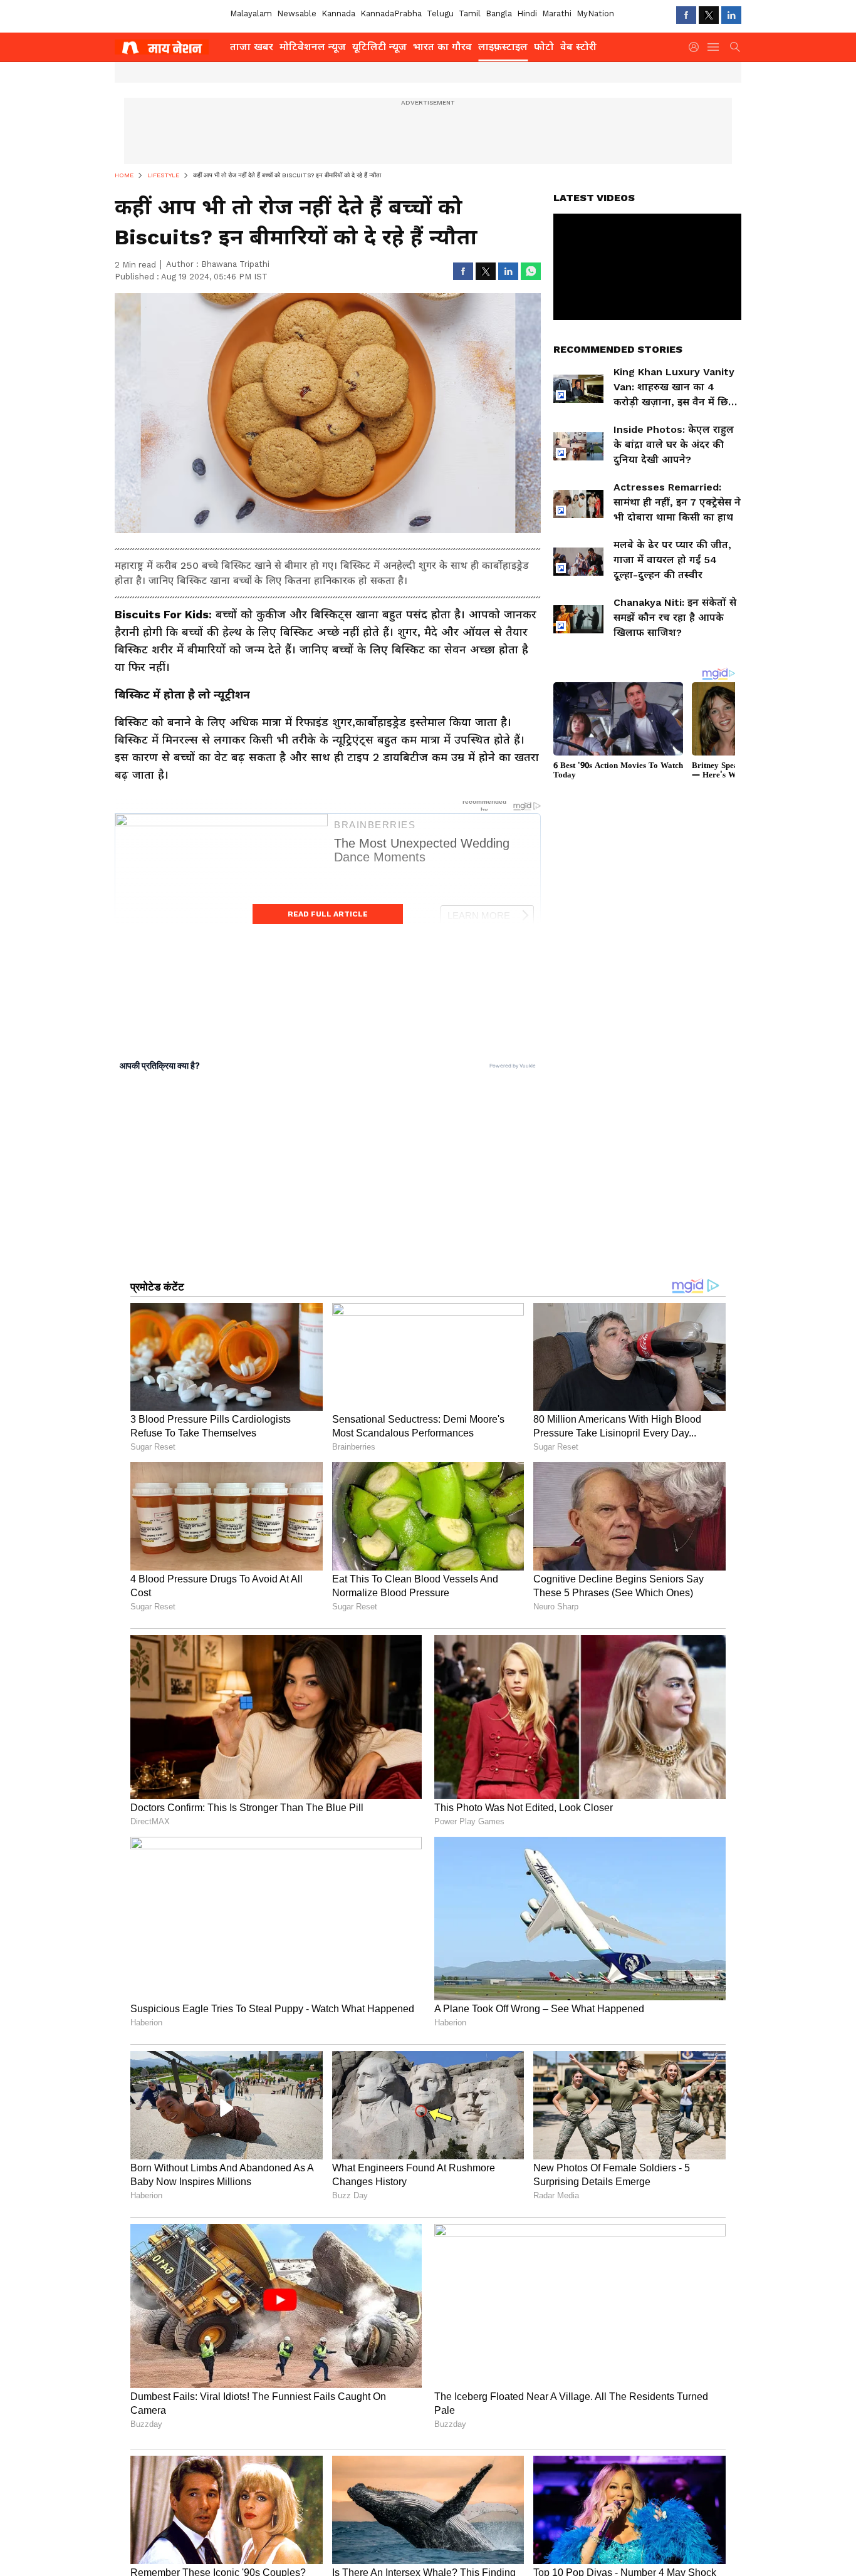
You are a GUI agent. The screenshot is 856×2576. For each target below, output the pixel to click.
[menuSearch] (735, 47)
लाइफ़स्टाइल (503, 47)
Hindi (527, 13)
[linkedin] (731, 15)
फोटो (544, 47)
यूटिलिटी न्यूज (379, 47)
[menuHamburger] (714, 47)
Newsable (297, 13)
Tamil (470, 13)
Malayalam (251, 13)
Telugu (440, 13)
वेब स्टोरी (578, 47)
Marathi (557, 13)
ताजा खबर (252, 47)
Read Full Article (328, 914)
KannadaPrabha (391, 13)
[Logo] (168, 47)
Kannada (338, 13)
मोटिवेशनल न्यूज (313, 47)
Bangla (499, 13)
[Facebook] (686, 15)
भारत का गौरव (442, 47)
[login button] (697, 47)
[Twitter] (709, 15)
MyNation (595, 13)
